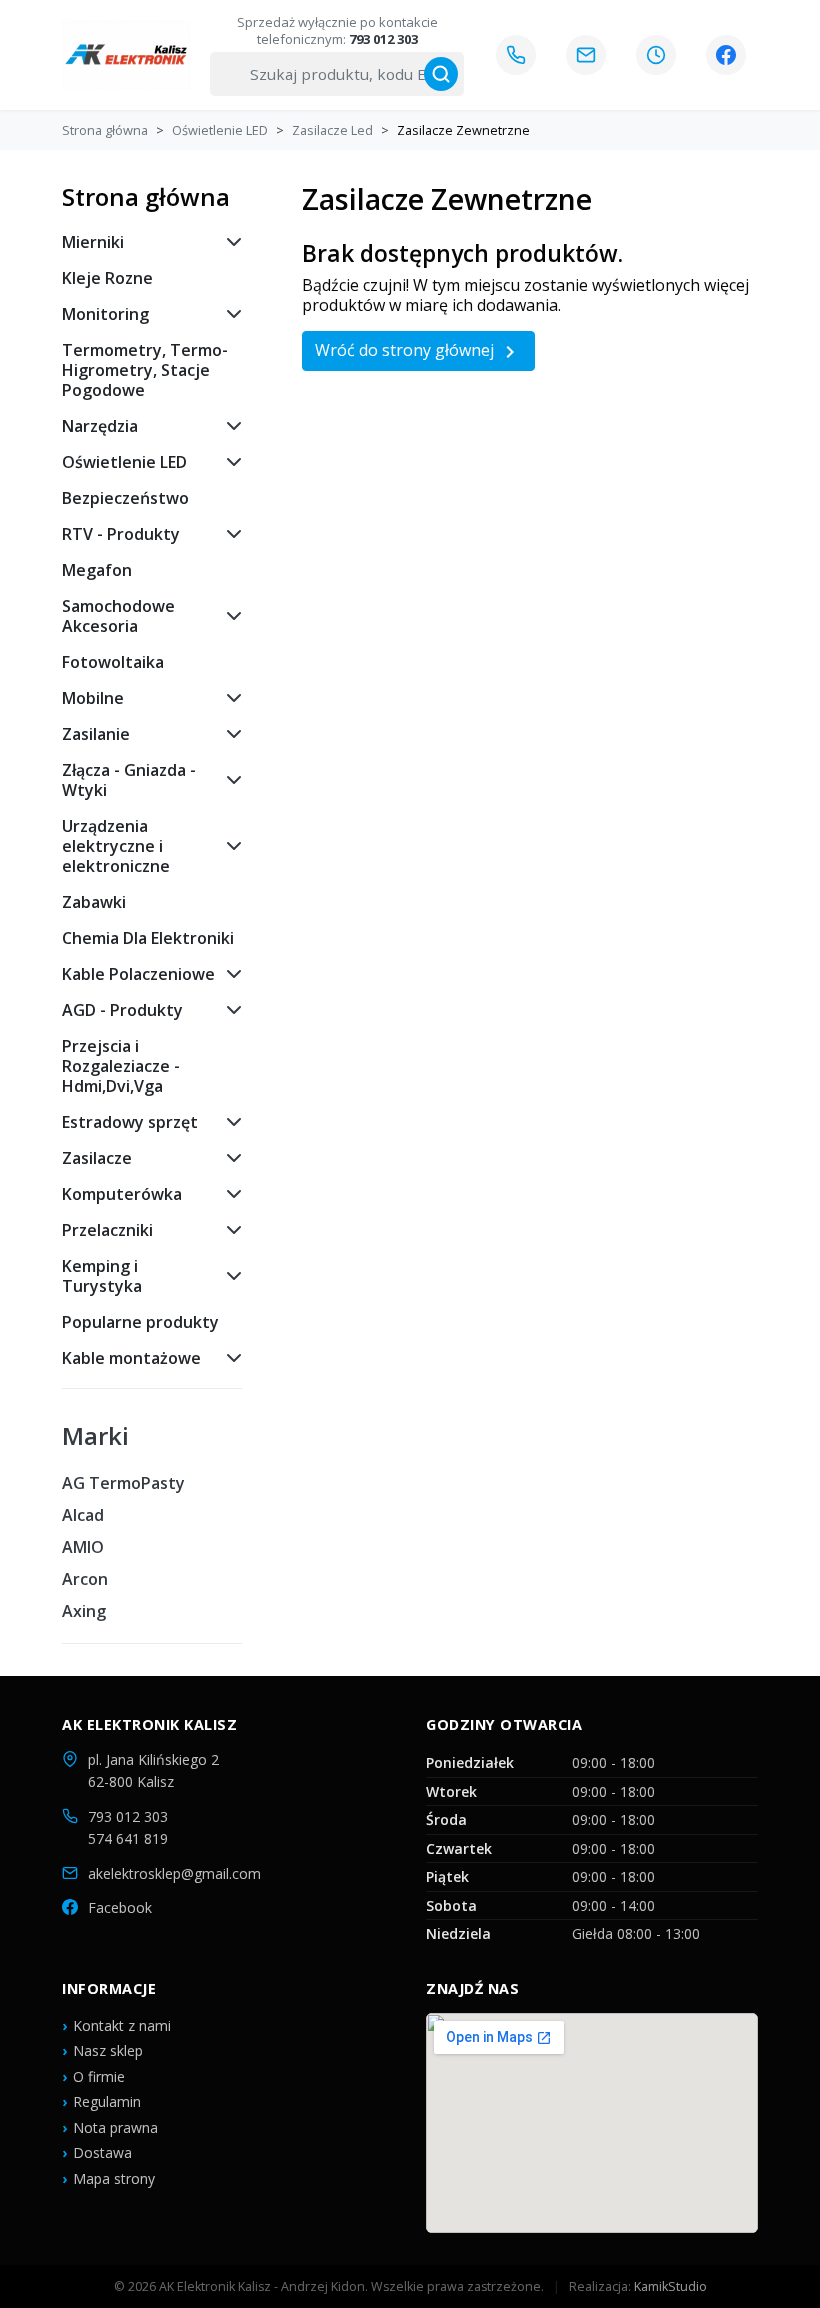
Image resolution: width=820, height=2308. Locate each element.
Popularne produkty (140, 1322)
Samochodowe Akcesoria (118, 616)
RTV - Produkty (121, 534)
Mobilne (93, 698)
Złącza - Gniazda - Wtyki (129, 780)
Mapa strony (114, 2178)
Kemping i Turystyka (102, 1276)
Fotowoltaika (113, 662)
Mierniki (93, 242)
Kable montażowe (131, 1358)
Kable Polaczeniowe (138, 974)
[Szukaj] (441, 74)
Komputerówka (122, 1194)
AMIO (83, 1547)
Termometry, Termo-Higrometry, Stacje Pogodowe (145, 370)
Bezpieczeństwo (125, 498)
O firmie (99, 2076)
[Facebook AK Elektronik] (726, 55)
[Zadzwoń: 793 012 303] (516, 55)
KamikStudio (670, 2286)
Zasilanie (96, 734)
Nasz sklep (108, 2050)
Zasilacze (97, 1158)
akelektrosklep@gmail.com (174, 1873)
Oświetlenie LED (124, 462)
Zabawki (94, 902)
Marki (95, 1436)
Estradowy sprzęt (130, 1122)
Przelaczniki (107, 1230)
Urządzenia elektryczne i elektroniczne (116, 846)
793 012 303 (128, 1816)
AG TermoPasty (123, 1483)
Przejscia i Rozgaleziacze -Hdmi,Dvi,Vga (121, 1066)
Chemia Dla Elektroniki (148, 938)
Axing (84, 1611)
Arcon (85, 1579)
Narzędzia (100, 426)
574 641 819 (128, 1838)
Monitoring (105, 314)
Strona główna (146, 196)
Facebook (120, 1907)
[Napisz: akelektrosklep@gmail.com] (586, 55)
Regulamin (107, 2101)
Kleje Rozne (107, 278)
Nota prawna (115, 2127)
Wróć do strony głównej (418, 351)
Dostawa (102, 2152)
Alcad (83, 1515)
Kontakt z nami (122, 2025)
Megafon (97, 570)
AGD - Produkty (122, 1010)
